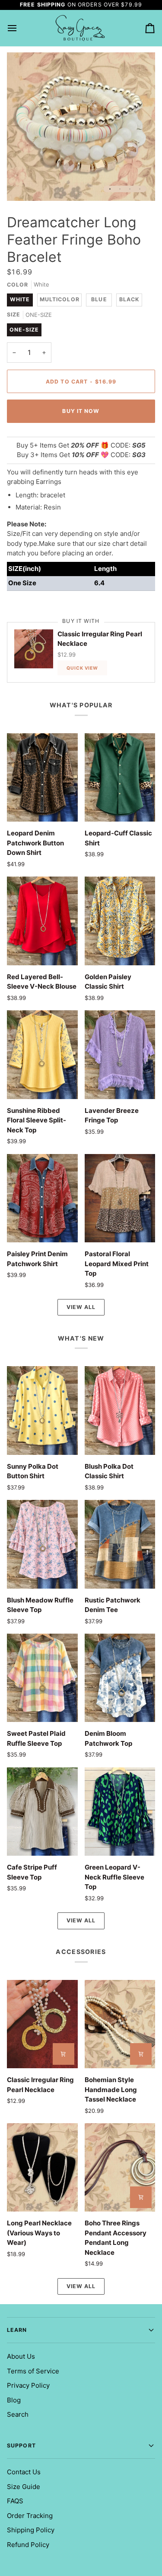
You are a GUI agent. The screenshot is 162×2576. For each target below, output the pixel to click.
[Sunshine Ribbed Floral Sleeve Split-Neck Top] (42, 1054)
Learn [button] (17, 2330)
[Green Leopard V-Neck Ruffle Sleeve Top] (120, 1812)
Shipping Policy (31, 2530)
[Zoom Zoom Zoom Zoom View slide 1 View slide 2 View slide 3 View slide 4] (81, 127)
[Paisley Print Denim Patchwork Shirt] (42, 1198)
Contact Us (24, 2472)
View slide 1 (110, 189)
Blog (14, 2400)
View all (81, 1307)
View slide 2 (120, 189)
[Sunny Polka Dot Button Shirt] (42, 1410)
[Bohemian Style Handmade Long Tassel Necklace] (120, 2024)
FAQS (15, 2501)
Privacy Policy (28, 2385)
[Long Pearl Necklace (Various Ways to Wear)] (42, 2167)
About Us (21, 2356)
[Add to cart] (64, 2054)
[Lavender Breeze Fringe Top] (120, 1054)
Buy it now (81, 411)
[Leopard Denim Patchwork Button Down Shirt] (42, 777)
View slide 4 (140, 189)
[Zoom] (23, 185)
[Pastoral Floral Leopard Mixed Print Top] (120, 1198)
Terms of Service (33, 2371)
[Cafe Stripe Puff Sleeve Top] (42, 1812)
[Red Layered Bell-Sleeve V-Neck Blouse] (42, 921)
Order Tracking (30, 2516)
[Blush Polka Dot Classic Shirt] (120, 1410)
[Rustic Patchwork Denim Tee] (120, 1544)
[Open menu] (20, 28)
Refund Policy (28, 2545)
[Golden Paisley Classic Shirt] (120, 921)
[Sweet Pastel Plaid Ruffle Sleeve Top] (42, 1678)
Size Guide (24, 2487)
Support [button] (21, 2445)
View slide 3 (130, 189)
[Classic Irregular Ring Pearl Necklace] (42, 2024)
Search (18, 2414)
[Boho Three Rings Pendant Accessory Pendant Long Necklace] (120, 2167)
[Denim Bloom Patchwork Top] (120, 1678)
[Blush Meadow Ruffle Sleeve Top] (42, 1544)
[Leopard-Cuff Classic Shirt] (120, 777)
